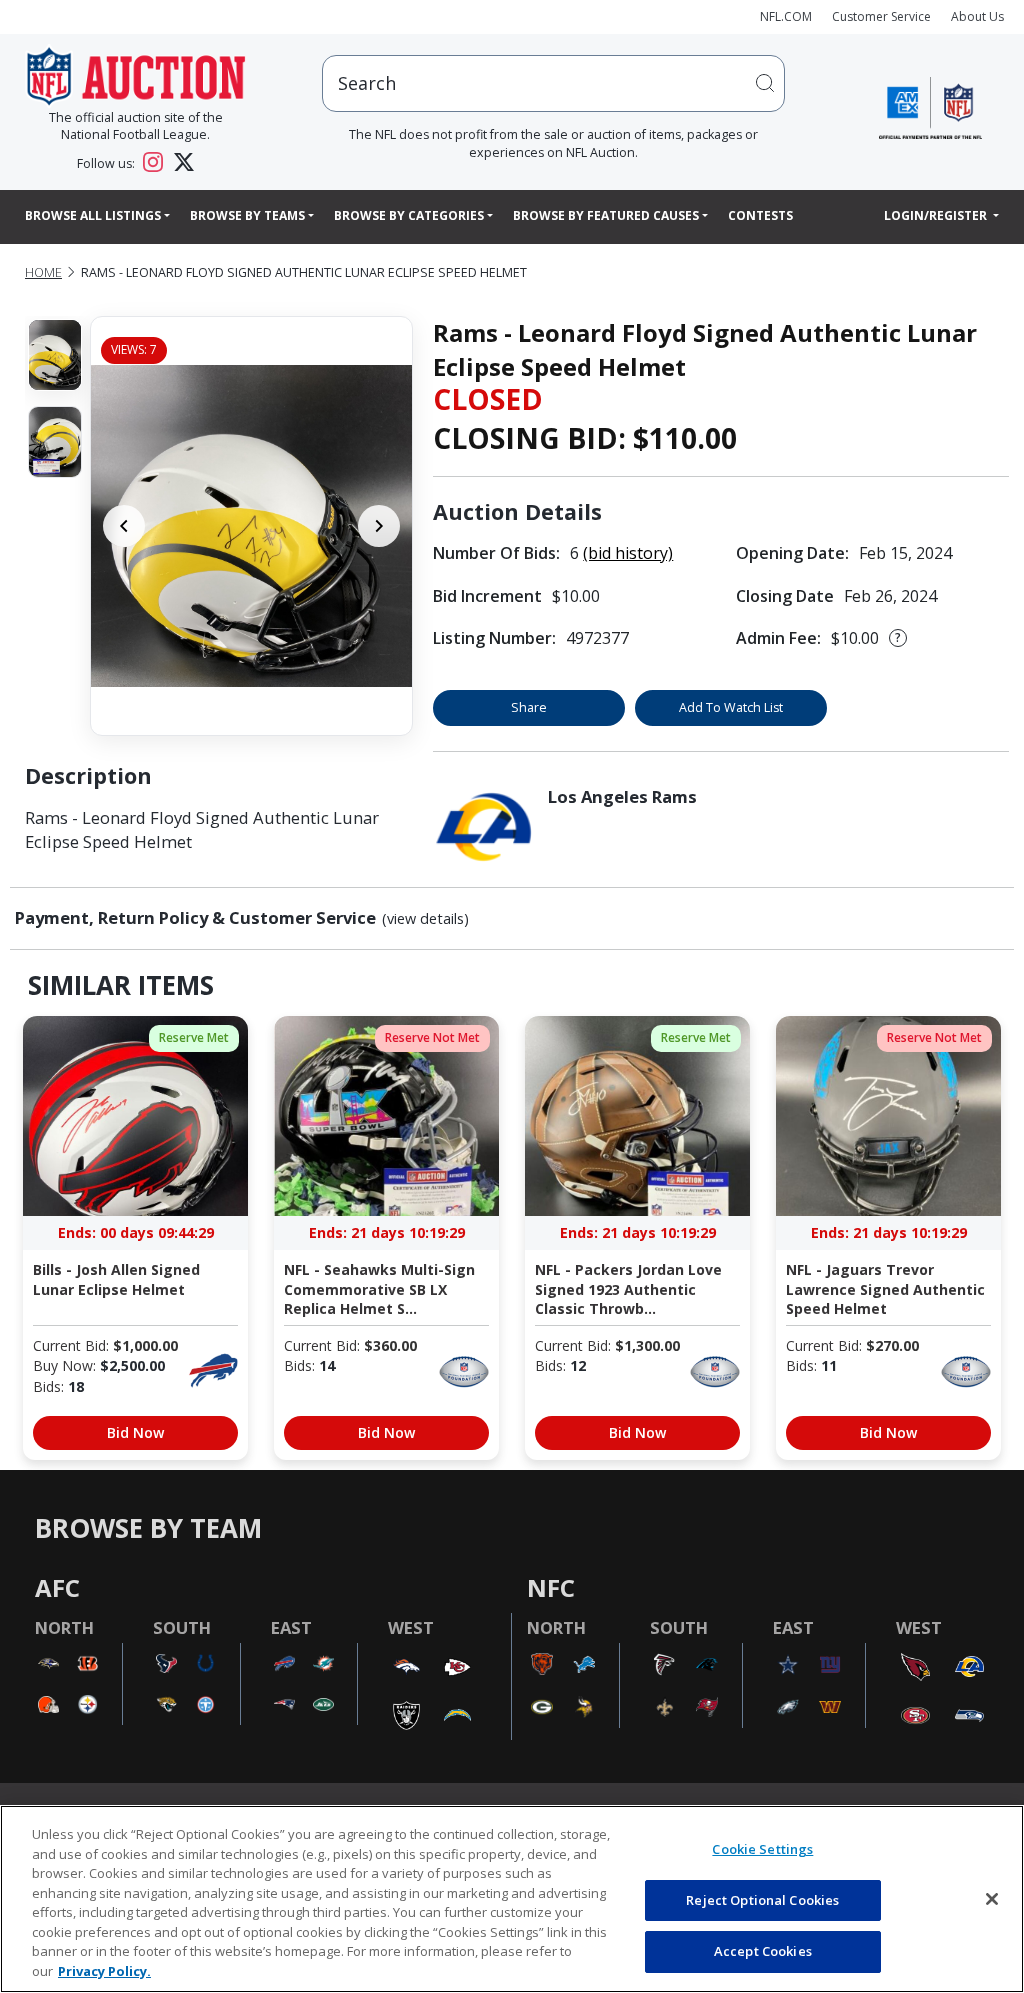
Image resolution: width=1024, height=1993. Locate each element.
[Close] (992, 1899)
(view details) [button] (425, 919)
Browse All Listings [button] (93, 215)
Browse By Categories (409, 215)
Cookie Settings (762, 1849)
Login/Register (937, 215)
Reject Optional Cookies (762, 1900)
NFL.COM (786, 16)
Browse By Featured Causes (606, 215)
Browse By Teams (247, 215)
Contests (760, 215)
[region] (512, 1899)
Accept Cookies (763, 1951)
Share (529, 707)
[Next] (379, 526)
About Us (977, 16)
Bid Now (135, 1432)
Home (43, 272)
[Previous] (124, 526)
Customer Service (881, 16)
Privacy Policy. (104, 1971)
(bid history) (628, 553)
